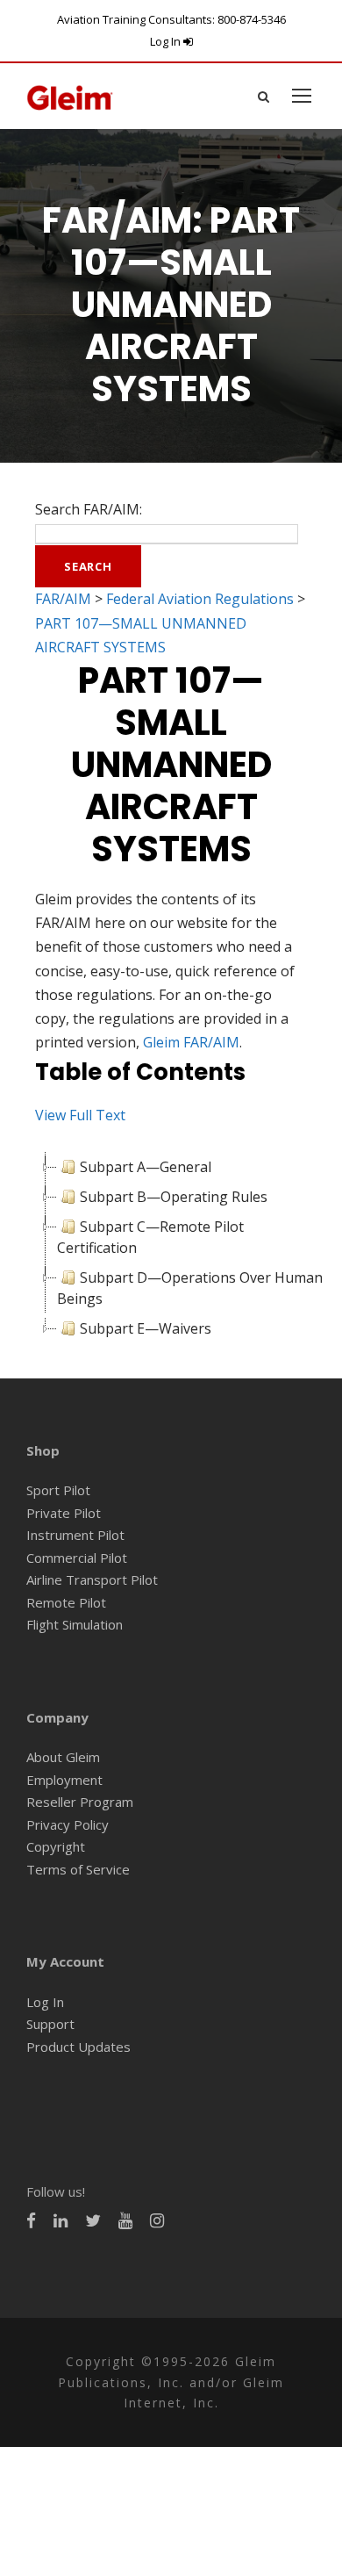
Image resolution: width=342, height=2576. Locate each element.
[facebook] (31, 2221)
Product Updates (78, 2047)
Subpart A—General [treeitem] (146, 1167)
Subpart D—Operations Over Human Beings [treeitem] (190, 1288)
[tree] (171, 1248)
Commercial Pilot (77, 1558)
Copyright (56, 1846)
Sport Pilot (58, 1490)
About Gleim (63, 1757)
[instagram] (157, 2221)
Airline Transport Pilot (92, 1579)
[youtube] (125, 2221)
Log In (167, 41)
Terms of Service (78, 1869)
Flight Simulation (75, 1624)
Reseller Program (80, 1802)
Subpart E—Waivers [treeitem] (146, 1328)
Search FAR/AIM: (89, 509)
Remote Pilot (66, 1602)
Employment (64, 1780)
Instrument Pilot (75, 1535)
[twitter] (93, 2221)
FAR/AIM (63, 599)
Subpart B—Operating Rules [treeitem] (174, 1197)
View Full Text (80, 1115)
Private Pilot (64, 1513)
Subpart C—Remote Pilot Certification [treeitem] (150, 1237)
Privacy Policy (68, 1824)
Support (50, 2024)
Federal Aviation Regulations (200, 599)
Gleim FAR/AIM (191, 1042)
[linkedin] (61, 2221)
